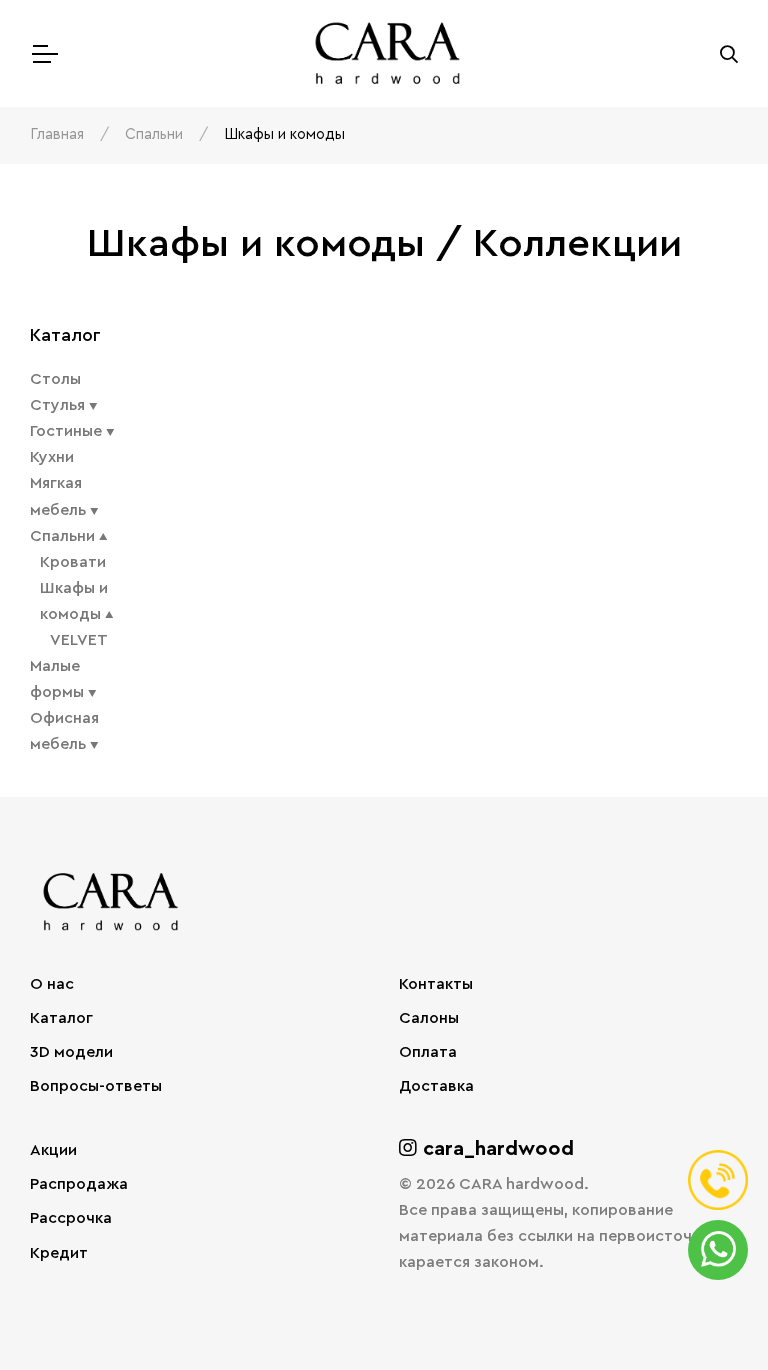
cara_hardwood (495, 1149)
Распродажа (79, 1184)
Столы (55, 379)
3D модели (71, 1052)
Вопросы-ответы (96, 1086)
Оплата (428, 1052)
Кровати (73, 562)
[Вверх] (712, 1314)
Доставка (436, 1086)
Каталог (61, 1018)
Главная (57, 134)
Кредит (59, 1253)
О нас (52, 984)
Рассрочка (71, 1218)
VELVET (79, 640)
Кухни (52, 457)
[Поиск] (729, 54)
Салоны (429, 1018)
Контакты (436, 984)
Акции (53, 1150)
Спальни (154, 134)
